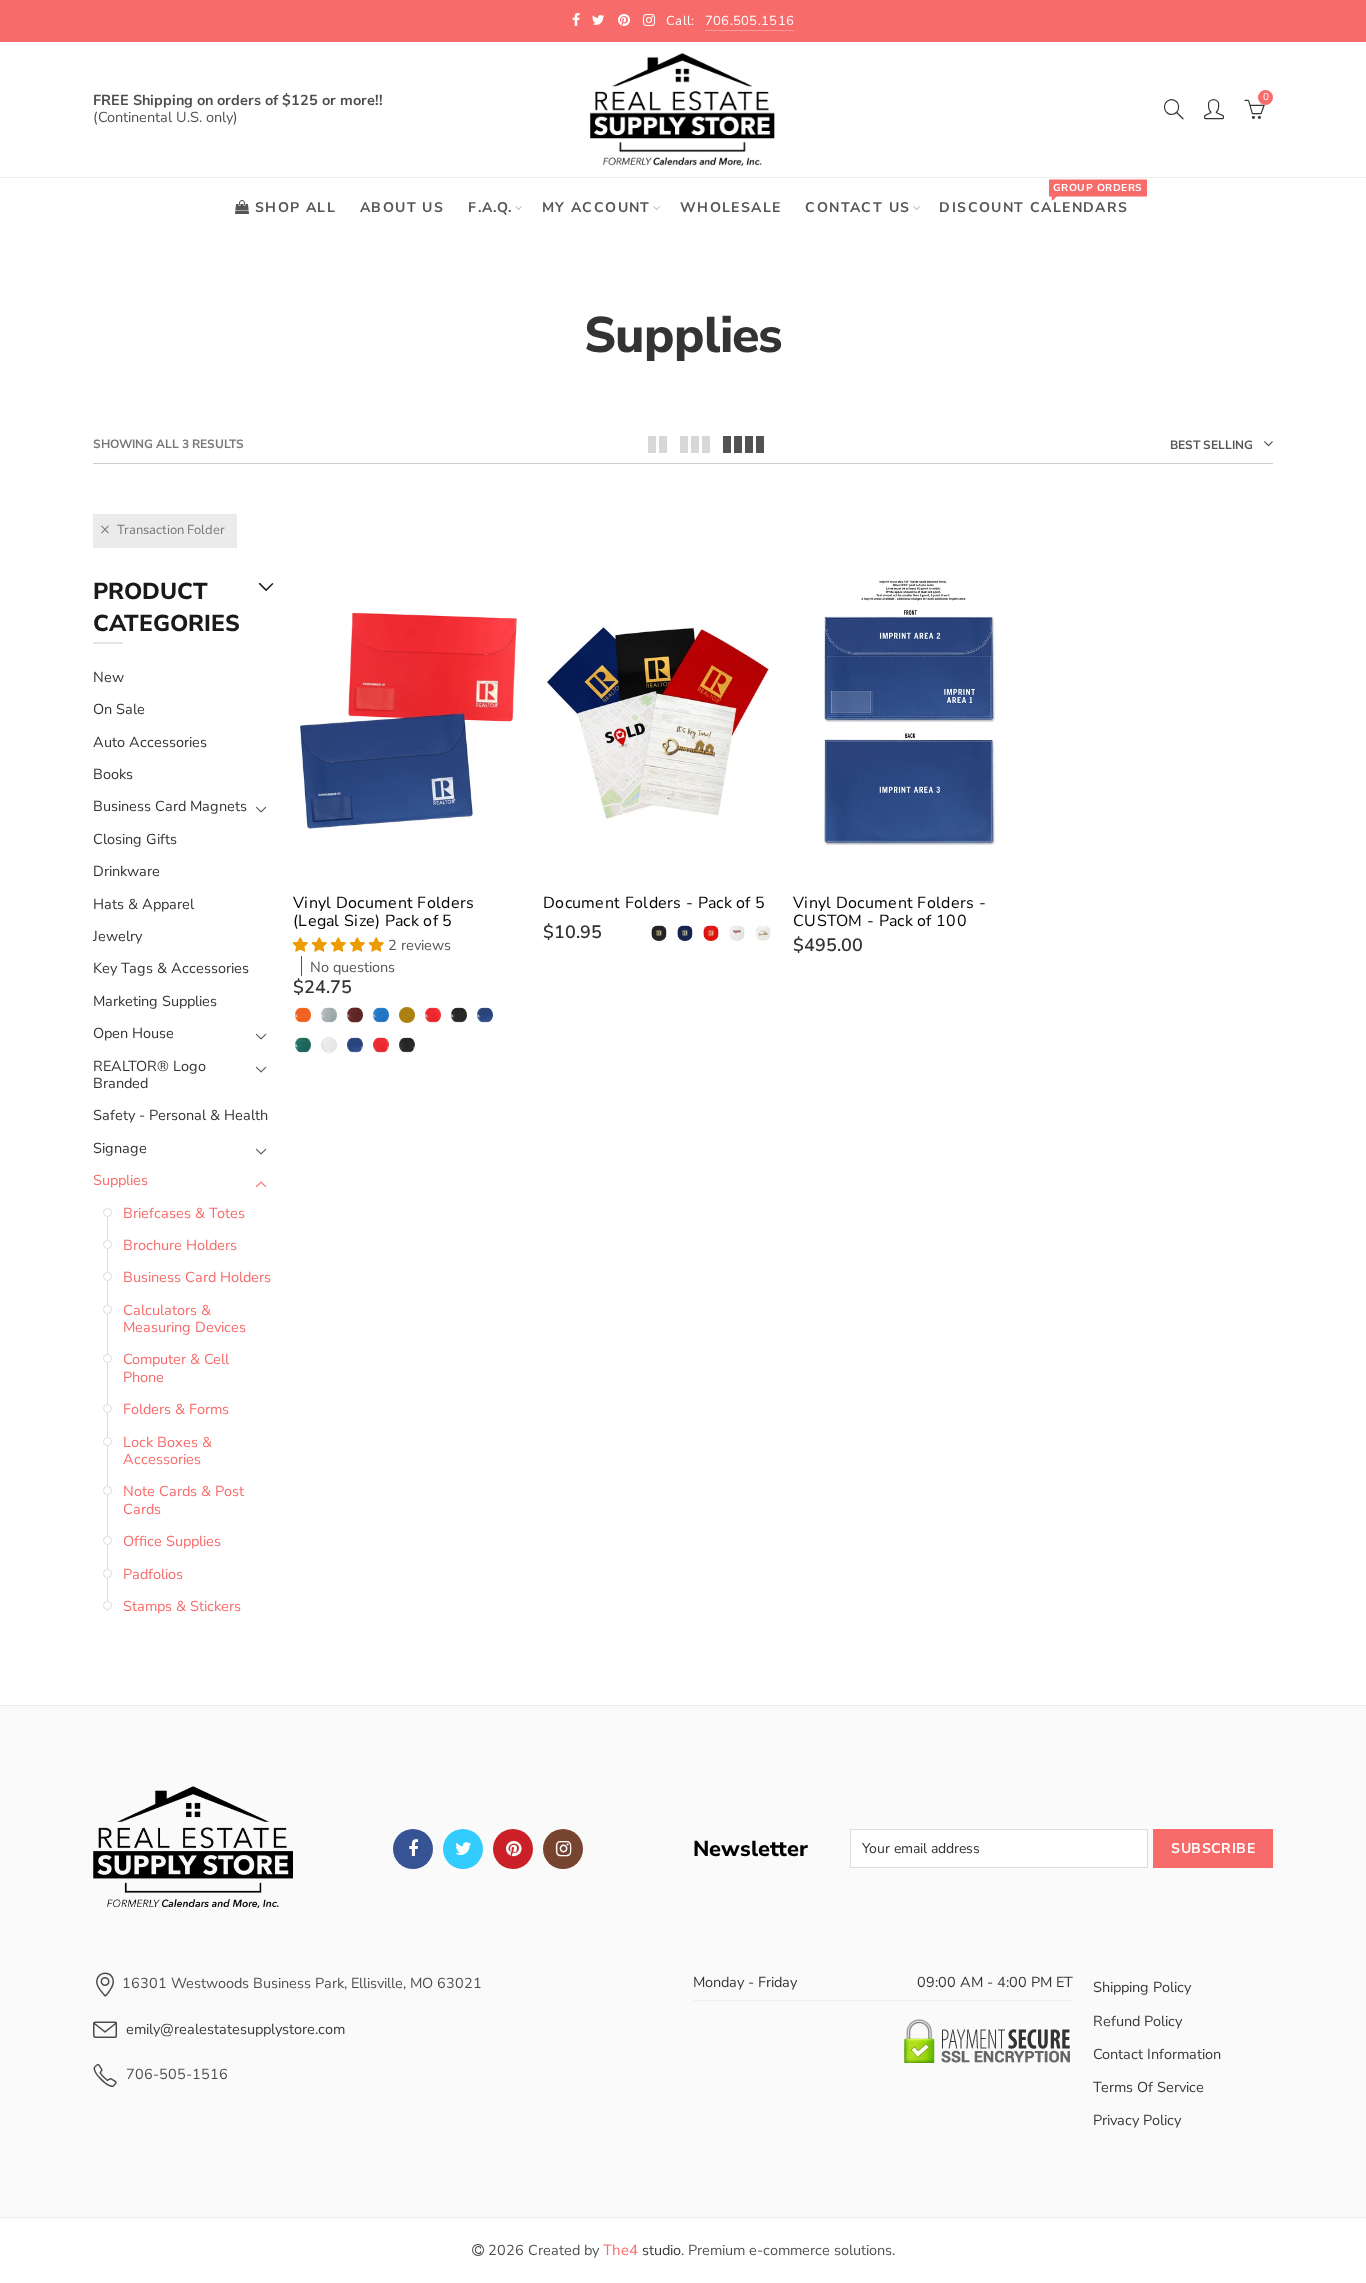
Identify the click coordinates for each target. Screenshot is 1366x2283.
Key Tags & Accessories (171, 968)
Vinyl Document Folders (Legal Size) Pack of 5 (384, 912)
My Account (596, 207)
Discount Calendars (1040, 198)
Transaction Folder (171, 530)
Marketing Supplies (155, 1001)
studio (642, 2250)
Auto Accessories (150, 742)
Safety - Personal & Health (180, 1115)
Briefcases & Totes (184, 1213)
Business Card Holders (197, 1277)
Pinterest (513, 1849)
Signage (120, 1148)
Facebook (413, 1849)
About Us (402, 207)
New (108, 677)
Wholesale (731, 207)
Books (113, 774)
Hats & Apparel (143, 904)
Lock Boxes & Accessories (167, 1450)
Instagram (563, 1849)
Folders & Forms (176, 1409)
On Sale (119, 709)
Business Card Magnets (170, 806)
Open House (133, 1033)
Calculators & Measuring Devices (184, 1318)
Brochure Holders (180, 1245)
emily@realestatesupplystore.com (235, 2029)
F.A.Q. (490, 207)
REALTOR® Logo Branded (149, 1075)
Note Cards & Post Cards (183, 1499)
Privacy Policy (1137, 2120)
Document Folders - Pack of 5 (654, 903)
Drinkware (126, 871)
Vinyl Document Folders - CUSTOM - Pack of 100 (889, 912)
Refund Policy (1137, 2021)
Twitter (463, 1849)
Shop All (295, 207)
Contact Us (857, 207)
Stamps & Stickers (182, 1606)
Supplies (120, 1180)
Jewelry (117, 936)
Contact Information (1157, 2054)
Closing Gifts (135, 839)
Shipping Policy (1142, 1987)
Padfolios (153, 1574)
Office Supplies (172, 1541)
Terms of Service (1148, 2087)
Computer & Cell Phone (176, 1367)
